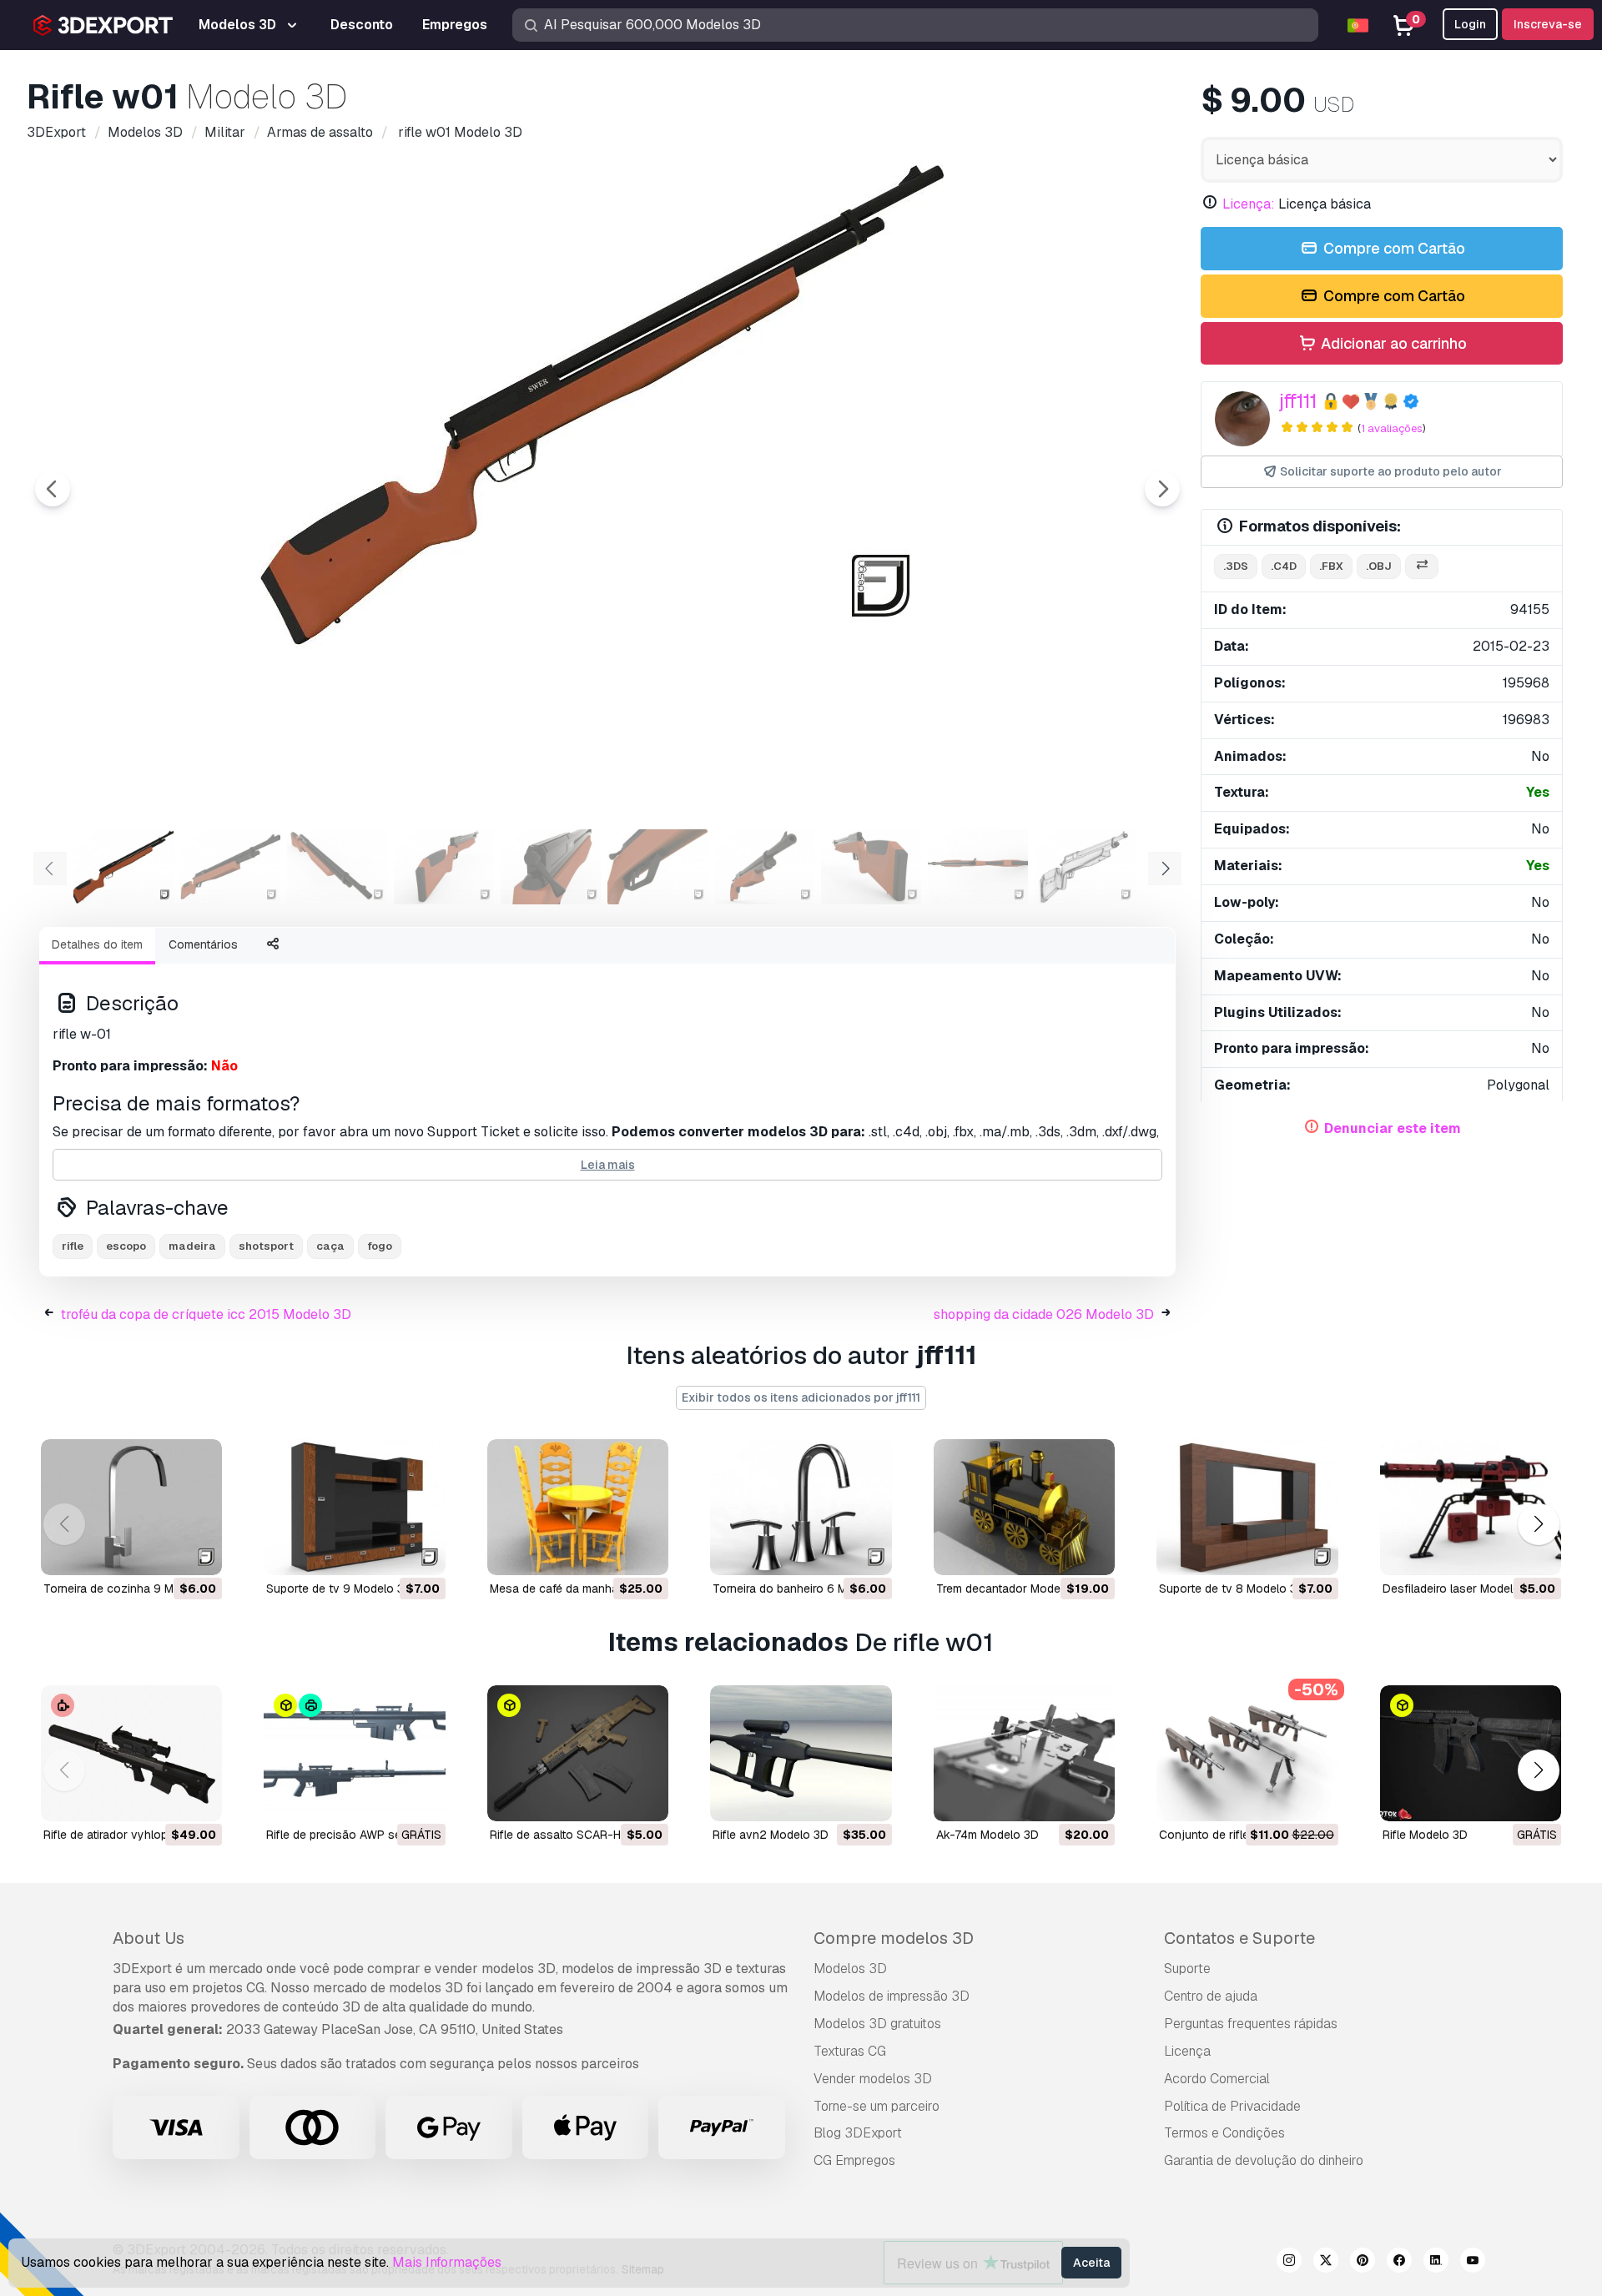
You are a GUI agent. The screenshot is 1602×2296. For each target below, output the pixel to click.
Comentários (203, 944)
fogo (380, 1246)
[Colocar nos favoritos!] (198, 1552)
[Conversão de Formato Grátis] (1422, 567)
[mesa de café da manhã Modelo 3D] (578, 1507)
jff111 (1298, 401)
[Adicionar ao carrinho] (164, 1552)
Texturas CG (850, 2051)
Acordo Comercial (1217, 2079)
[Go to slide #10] (1085, 867)
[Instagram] (1289, 2263)
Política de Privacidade (1232, 2106)
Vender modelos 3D (873, 2079)
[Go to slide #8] (871, 867)
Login (1470, 24)
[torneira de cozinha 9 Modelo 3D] (131, 1507)
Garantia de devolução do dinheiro (1264, 2160)
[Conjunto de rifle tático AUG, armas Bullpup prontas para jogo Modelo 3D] (1247, 1753)
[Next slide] (1162, 489)
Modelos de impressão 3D (892, 1996)
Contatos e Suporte (1239, 1938)
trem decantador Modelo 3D (1013, 1589)
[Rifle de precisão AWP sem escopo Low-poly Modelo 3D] (354, 1753)
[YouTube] (1473, 2263)
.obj (1379, 566)
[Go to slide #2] (230, 867)
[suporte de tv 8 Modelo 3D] (1247, 1507)
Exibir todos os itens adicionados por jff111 (801, 1397)
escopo (126, 1246)
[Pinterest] (1363, 2263)
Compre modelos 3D (894, 1938)
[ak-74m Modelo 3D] (1024, 1753)
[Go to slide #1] (123, 867)
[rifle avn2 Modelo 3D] (801, 1753)
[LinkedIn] (1436, 2263)
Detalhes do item (97, 944)
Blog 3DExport (858, 2133)
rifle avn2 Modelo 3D (771, 1835)
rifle (73, 1246)
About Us (149, 1938)
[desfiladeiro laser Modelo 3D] (1471, 1507)
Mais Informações (447, 2262)
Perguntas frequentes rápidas (1251, 2024)
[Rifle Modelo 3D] (1471, 1753)
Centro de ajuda (1211, 1996)
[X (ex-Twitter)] (1326, 2263)
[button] (1538, 1524)
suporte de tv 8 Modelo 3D (1232, 1589)
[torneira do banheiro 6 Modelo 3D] (801, 1507)
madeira (192, 1246)
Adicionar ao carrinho (1392, 343)
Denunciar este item (1393, 1128)
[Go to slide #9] (978, 867)
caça (330, 1246)
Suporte (1187, 1969)
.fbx (1331, 566)
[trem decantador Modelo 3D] (1024, 1507)
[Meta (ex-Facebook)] (1399, 2263)
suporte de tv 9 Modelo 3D (339, 1589)
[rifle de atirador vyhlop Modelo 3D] (131, 1753)
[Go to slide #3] (337, 867)
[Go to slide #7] (764, 867)
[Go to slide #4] (444, 867)
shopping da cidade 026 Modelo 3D (1044, 1314)
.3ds (1236, 566)
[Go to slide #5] (551, 867)
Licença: (1249, 204)
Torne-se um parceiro (877, 2106)
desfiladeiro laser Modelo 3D (1461, 1589)
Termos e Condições (1224, 2133)
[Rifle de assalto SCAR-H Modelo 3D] (578, 1753)
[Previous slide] (53, 489)
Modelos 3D (850, 1969)
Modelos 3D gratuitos (877, 2024)
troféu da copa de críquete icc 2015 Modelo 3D (206, 1314)
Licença (1187, 2051)
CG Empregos (854, 2160)
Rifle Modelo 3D (1425, 1835)
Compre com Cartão (1393, 248)
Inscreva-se (1548, 24)
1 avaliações (1392, 428)
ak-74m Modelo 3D (987, 1835)
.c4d (1284, 566)
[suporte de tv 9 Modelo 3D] (354, 1507)
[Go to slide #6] (657, 867)
